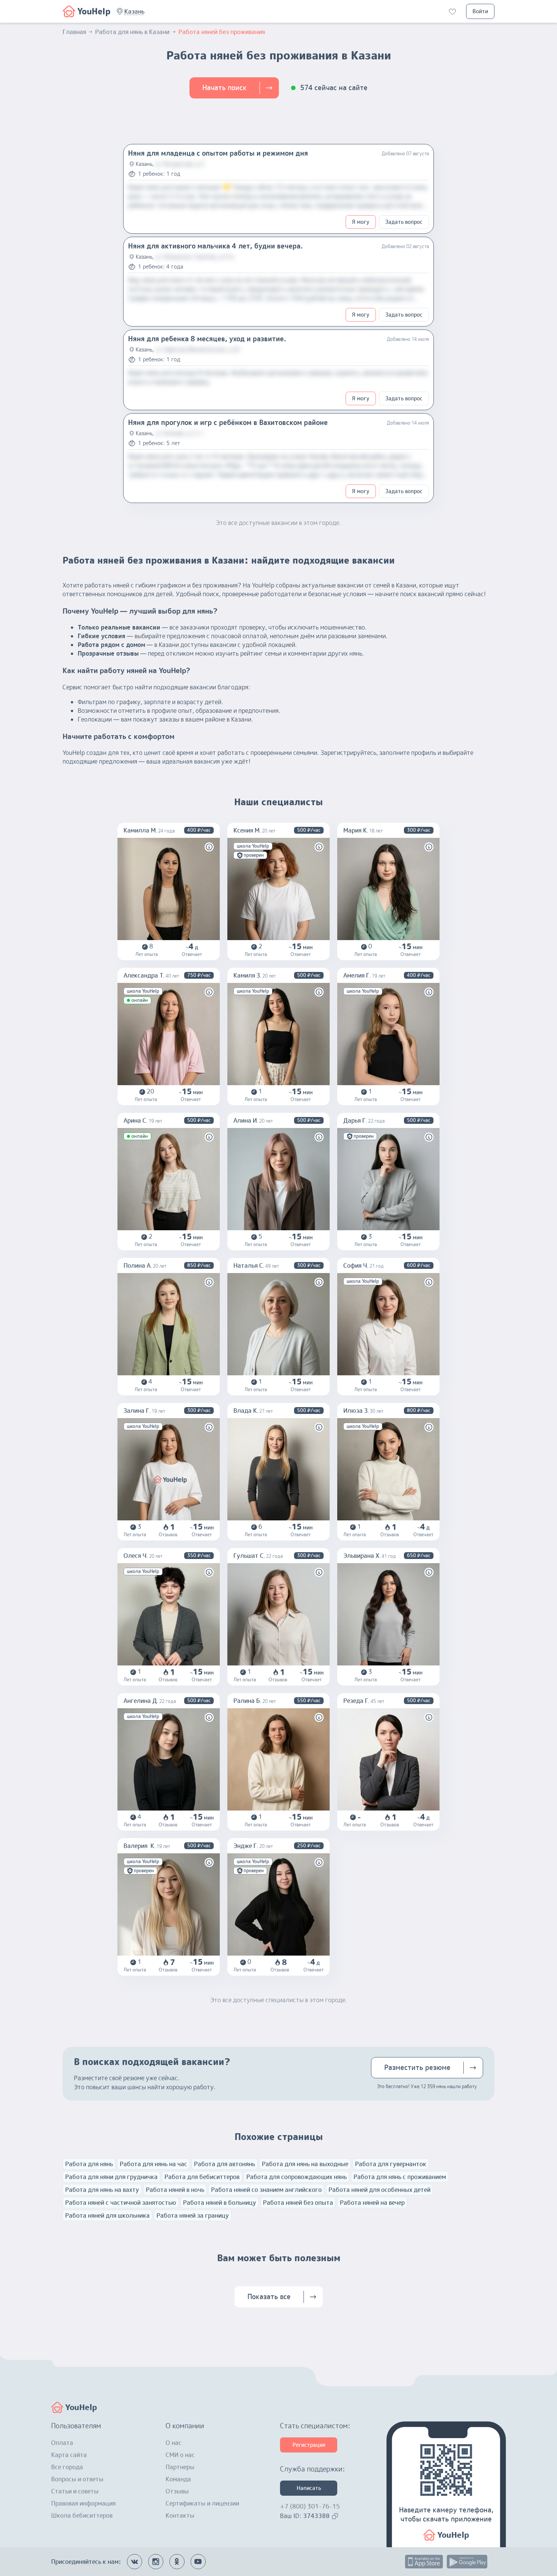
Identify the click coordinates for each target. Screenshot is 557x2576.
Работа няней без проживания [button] (222, 32)
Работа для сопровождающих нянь (296, 2177)
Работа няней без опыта (298, 2203)
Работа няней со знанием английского (266, 2190)
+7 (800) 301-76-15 (310, 2506)
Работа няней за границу (193, 2215)
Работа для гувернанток (391, 2164)
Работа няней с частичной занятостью (121, 2203)
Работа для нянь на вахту (102, 2190)
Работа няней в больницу (220, 2203)
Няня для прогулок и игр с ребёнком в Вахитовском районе (228, 423)
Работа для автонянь (225, 2164)
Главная (74, 32)
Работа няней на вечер (372, 2203)
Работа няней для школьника (107, 2215)
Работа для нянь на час (153, 2164)
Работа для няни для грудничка (111, 2177)
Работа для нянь (89, 2164)
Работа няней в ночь (175, 2190)
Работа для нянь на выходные (305, 2164)
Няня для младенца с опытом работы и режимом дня (218, 153)
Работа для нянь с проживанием (400, 2177)
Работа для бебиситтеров (202, 2177)
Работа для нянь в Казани (132, 32)
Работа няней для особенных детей (379, 2190)
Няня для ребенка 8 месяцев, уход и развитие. (207, 339)
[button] (134, 11)
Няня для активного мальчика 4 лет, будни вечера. (215, 246)
